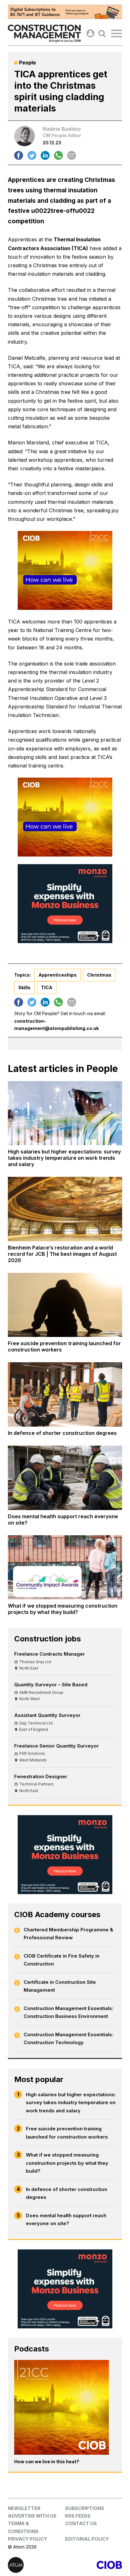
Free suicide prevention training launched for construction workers (67, 2133)
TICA (47, 987)
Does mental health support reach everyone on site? (66, 2220)
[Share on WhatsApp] (58, 155)
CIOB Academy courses (57, 1914)
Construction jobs (47, 1639)
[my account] (90, 33)
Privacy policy (27, 2539)
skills (24, 987)
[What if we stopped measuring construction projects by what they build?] (65, 1568)
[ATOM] (36, 2565)
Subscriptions (85, 2508)
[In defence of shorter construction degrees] (65, 1394)
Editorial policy (87, 2539)
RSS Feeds (78, 2516)
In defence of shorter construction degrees (67, 2193)
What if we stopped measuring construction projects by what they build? (67, 2163)
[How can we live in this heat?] (62, 2407)
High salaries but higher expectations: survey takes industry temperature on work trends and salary (71, 2103)
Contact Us (81, 2523)
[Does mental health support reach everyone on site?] (65, 1478)
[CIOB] (94, 2565)
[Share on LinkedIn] (45, 155)
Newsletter (24, 2508)
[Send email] (72, 155)
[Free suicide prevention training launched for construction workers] (65, 1305)
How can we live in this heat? (47, 2462)
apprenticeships (58, 975)
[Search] (102, 33)
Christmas (99, 975)
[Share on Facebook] (19, 155)
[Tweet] (32, 155)
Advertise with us (32, 2516)
